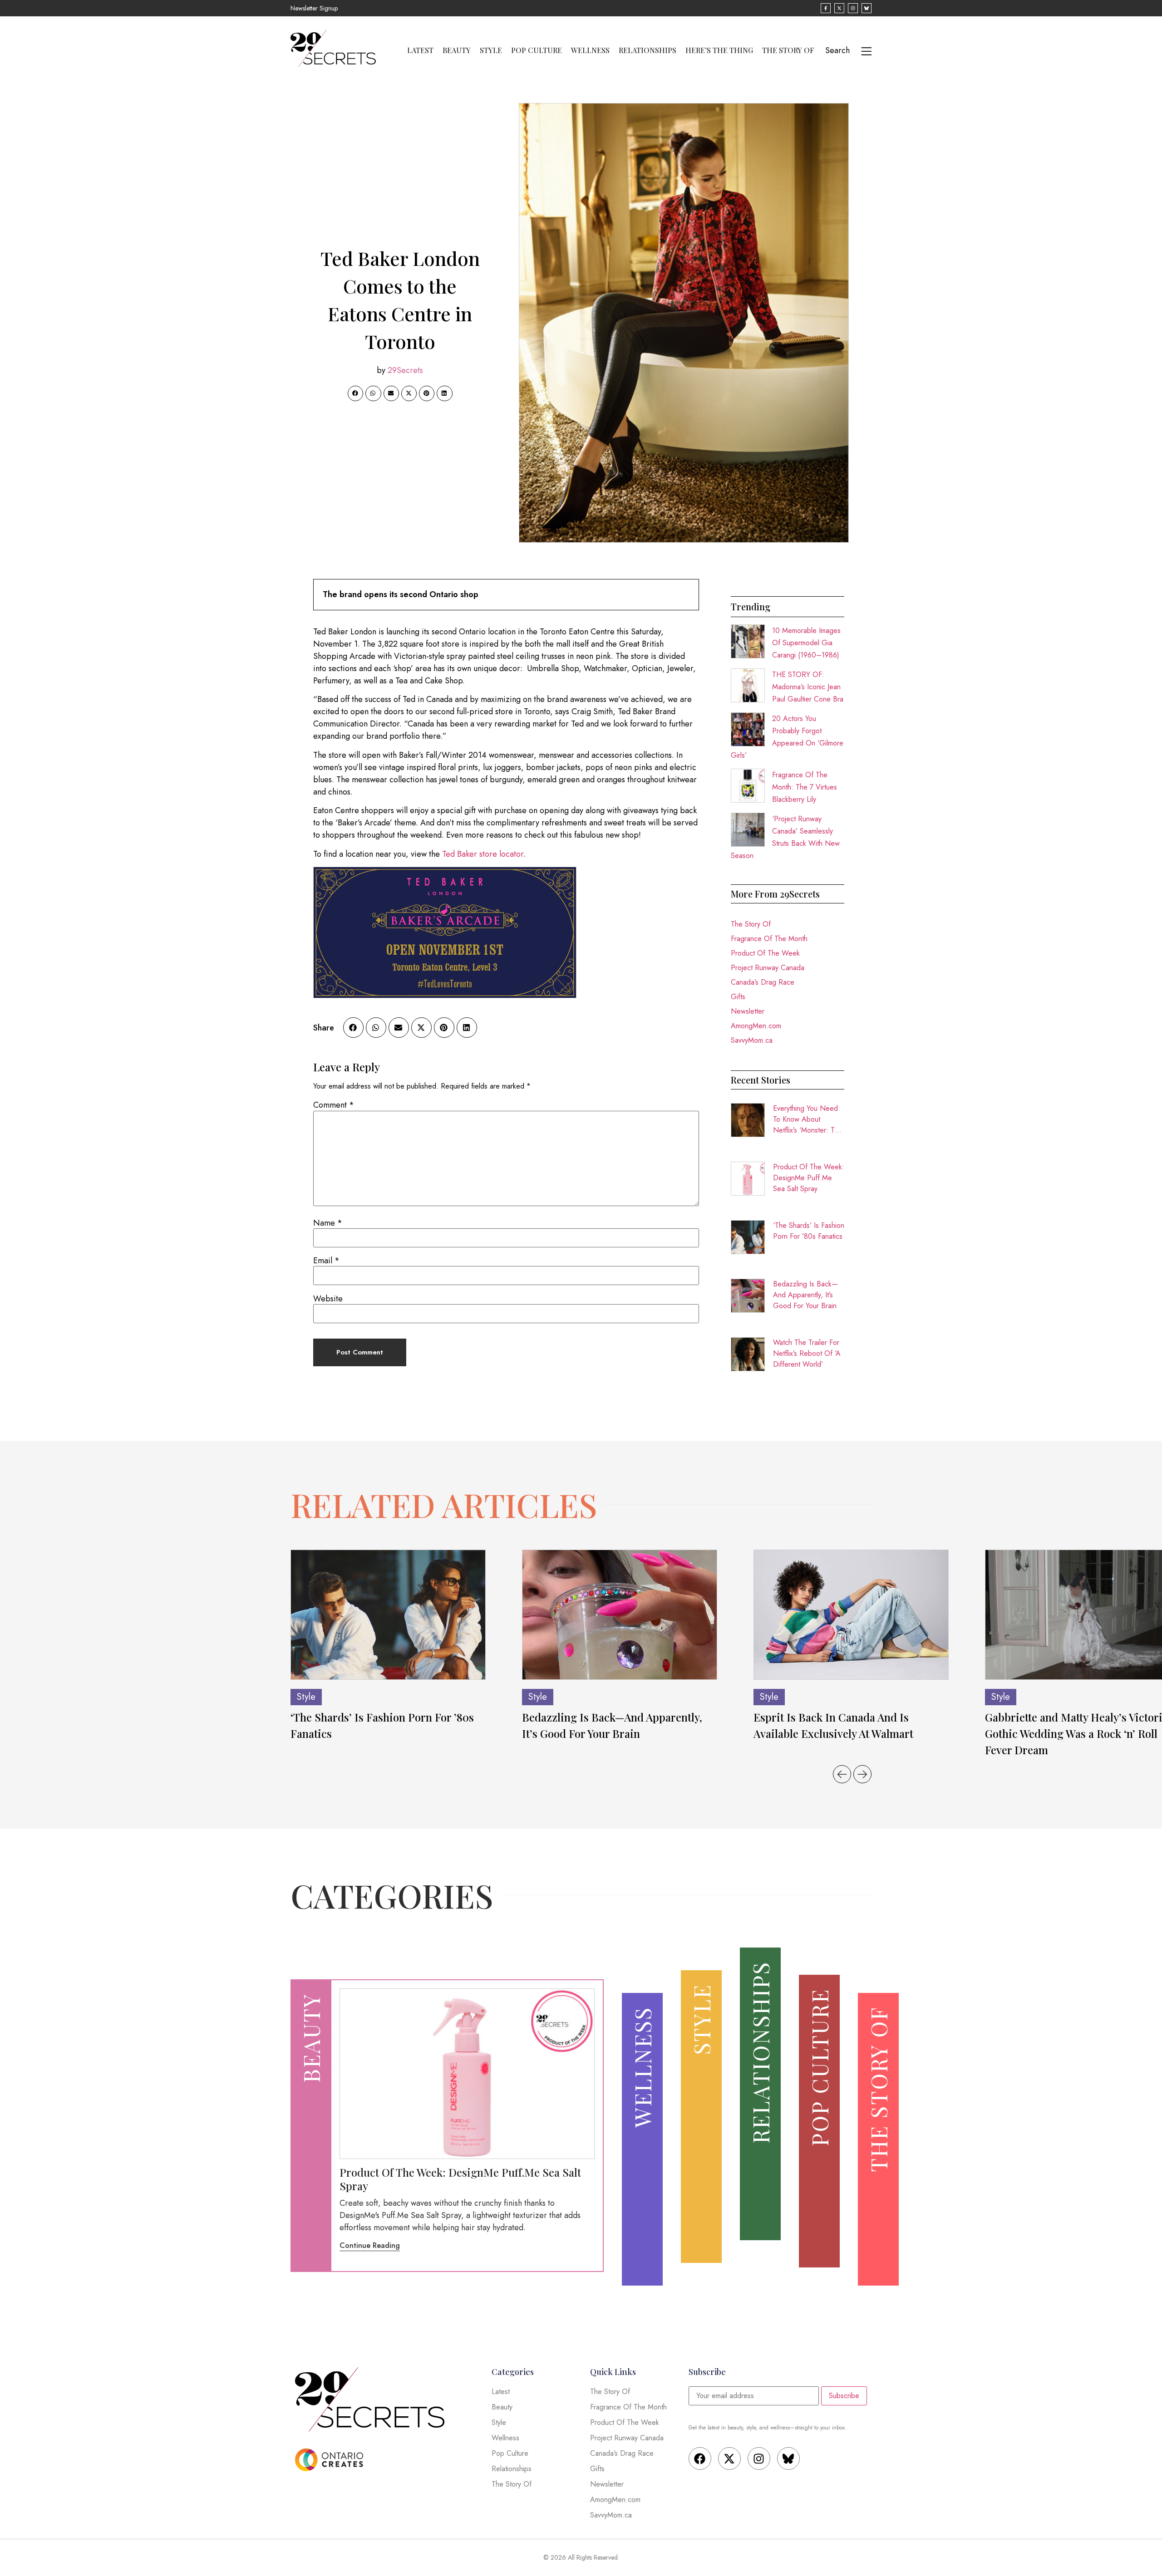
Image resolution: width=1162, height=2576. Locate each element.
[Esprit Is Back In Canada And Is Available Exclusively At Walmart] (851, 1615)
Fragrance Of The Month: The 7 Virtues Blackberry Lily (805, 787)
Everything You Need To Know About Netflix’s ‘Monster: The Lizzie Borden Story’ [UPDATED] (808, 1119)
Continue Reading (370, 2245)
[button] (355, 393)
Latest (420, 50)
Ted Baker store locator (483, 854)
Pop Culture (537, 50)
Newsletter (748, 1011)
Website (328, 1299)
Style (491, 50)
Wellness (590, 50)
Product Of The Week (765, 953)
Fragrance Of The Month (769, 939)
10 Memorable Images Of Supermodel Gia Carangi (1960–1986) (806, 643)
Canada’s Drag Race (763, 982)
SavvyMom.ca (752, 1040)
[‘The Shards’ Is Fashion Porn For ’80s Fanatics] (388, 1615)
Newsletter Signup (314, 8)
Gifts (738, 997)
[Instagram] (759, 2458)
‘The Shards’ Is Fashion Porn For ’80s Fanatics (809, 1231)
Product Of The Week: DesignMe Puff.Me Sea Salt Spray (809, 1178)
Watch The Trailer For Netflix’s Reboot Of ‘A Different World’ (807, 1353)
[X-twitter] (729, 2458)
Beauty (457, 50)
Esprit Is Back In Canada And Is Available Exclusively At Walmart (833, 1725)
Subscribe (844, 2396)
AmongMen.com (756, 1026)
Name (328, 1223)
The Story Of (788, 50)
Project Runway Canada (768, 968)
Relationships (647, 50)
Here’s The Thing (719, 50)
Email (326, 1261)
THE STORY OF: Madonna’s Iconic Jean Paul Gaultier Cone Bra (808, 687)
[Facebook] (700, 2458)
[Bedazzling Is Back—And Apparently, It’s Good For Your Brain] (620, 1615)
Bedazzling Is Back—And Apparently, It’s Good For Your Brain (805, 1295)
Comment (334, 1105)
